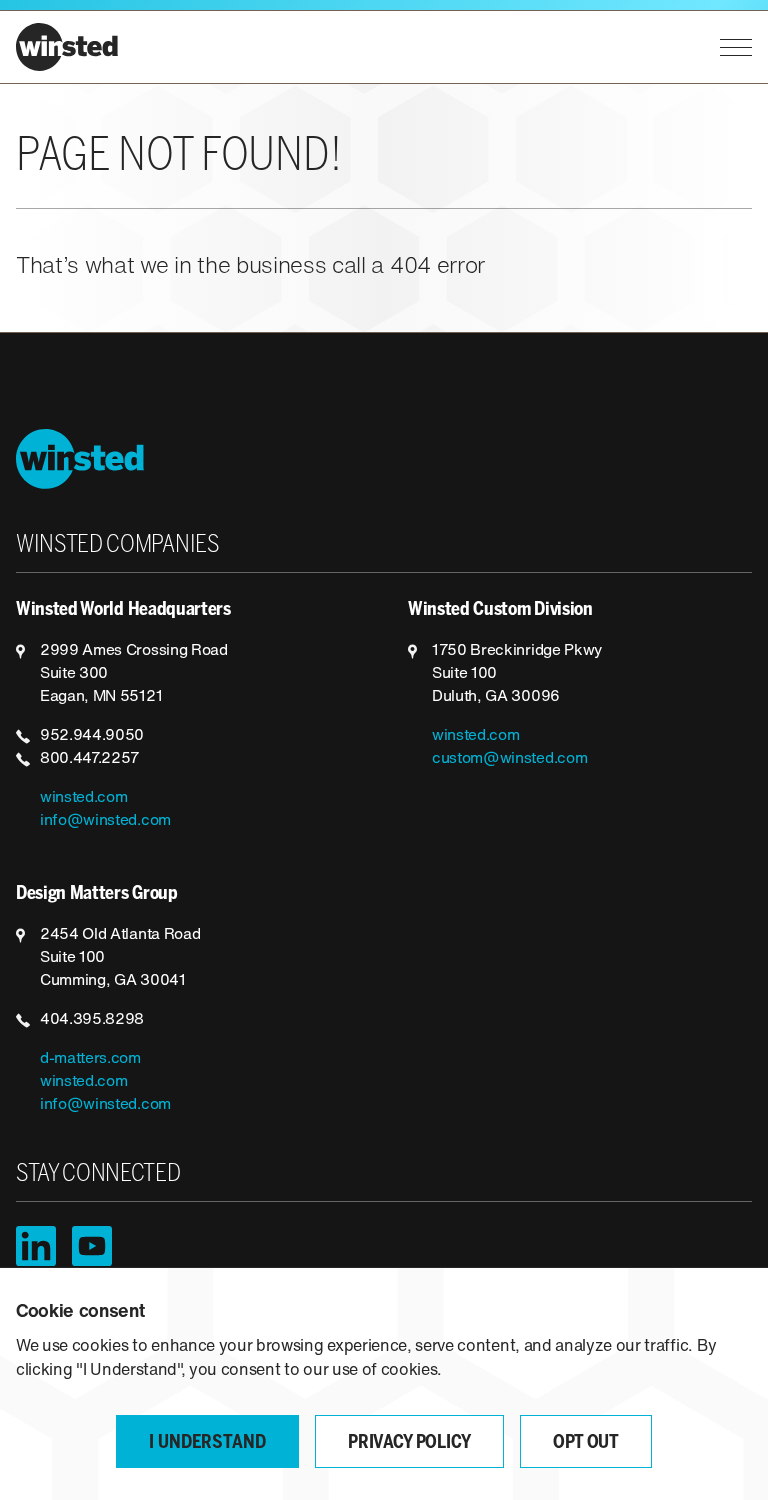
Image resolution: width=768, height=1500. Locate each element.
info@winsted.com (105, 821)
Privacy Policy (409, 1443)
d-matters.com (90, 1059)
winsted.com (83, 798)
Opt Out (586, 1443)
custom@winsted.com (509, 759)
